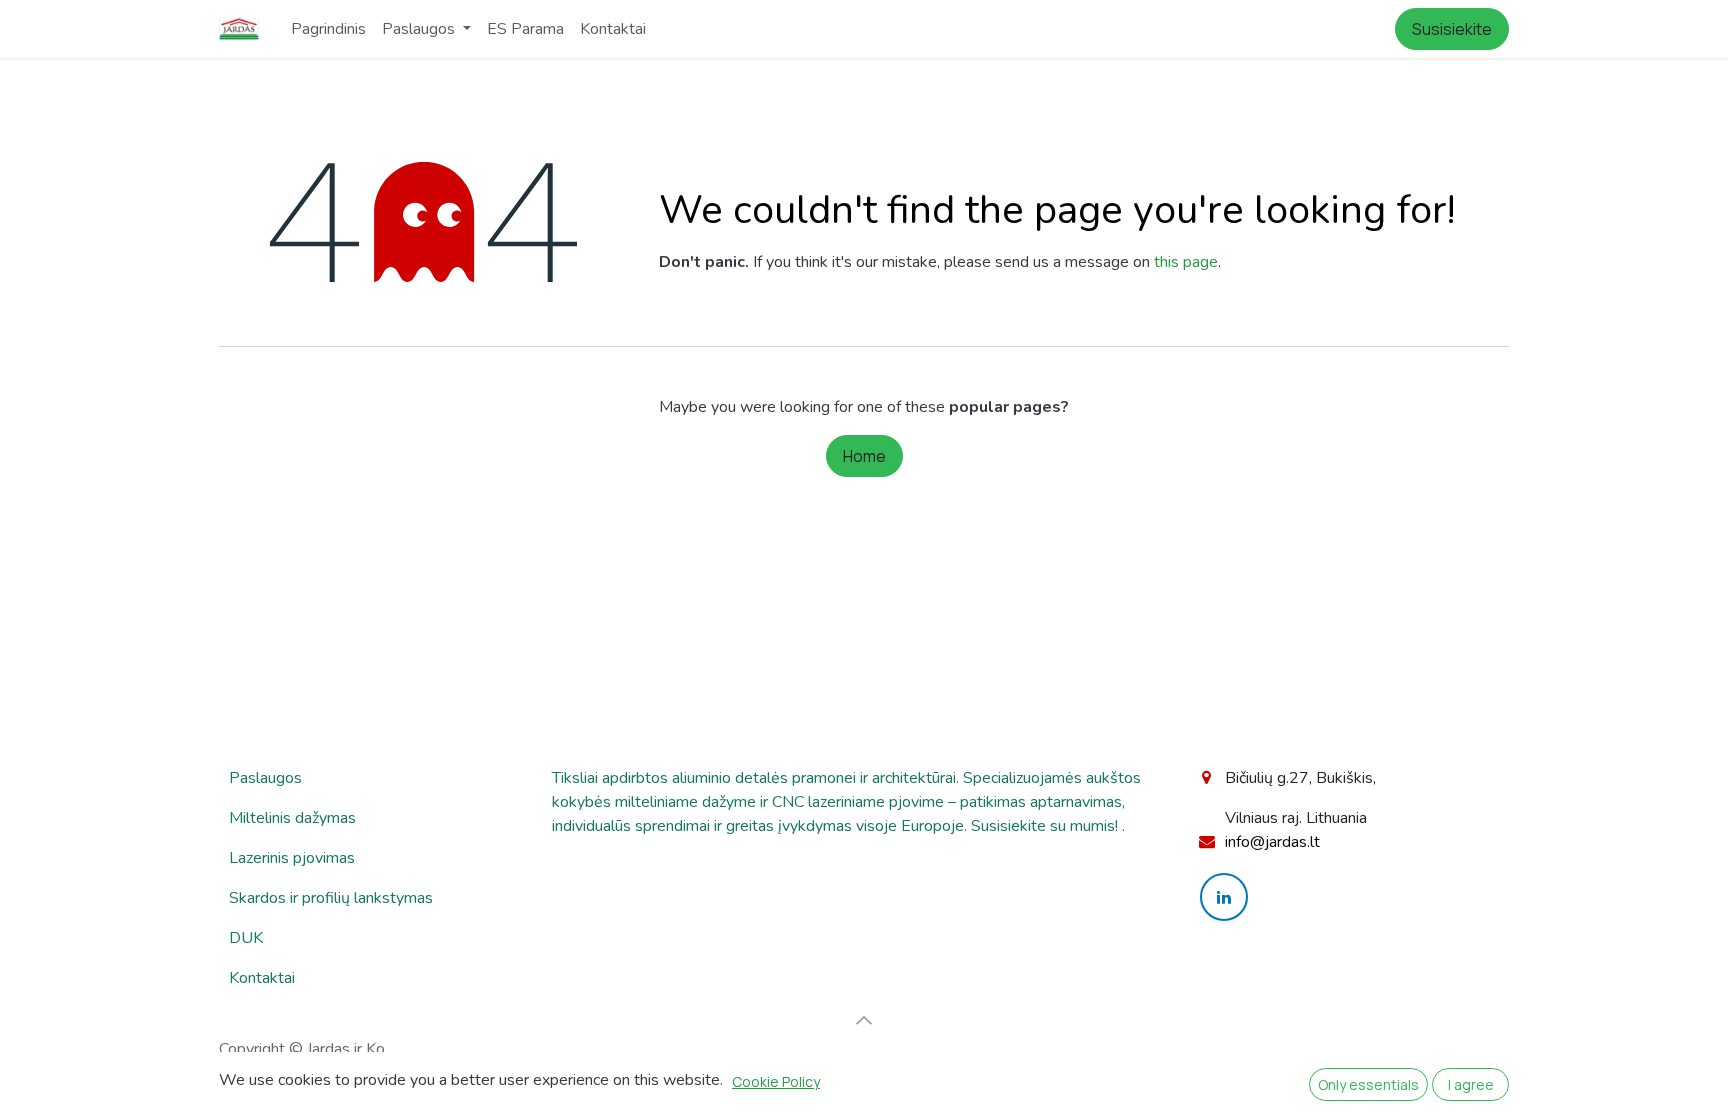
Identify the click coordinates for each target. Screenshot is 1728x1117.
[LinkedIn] (1224, 897)
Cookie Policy (776, 1081)
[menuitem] (328, 29)
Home (864, 456)
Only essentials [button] (1368, 1084)
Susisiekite (1452, 29)
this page (1186, 262)
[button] (864, 1020)
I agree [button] (1471, 1084)
